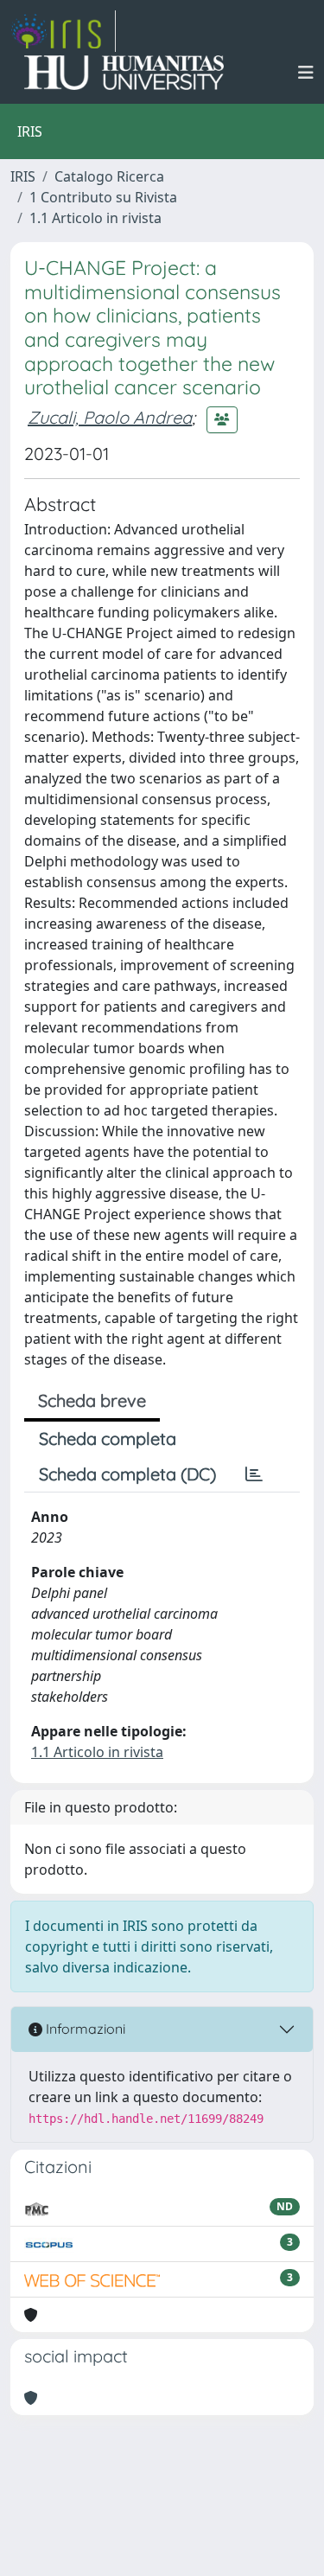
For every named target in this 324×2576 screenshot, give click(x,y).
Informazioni (84, 2029)
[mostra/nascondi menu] (306, 73)
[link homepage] (63, 31)
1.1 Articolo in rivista (95, 218)
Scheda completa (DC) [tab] (127, 1474)
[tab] (254, 1474)
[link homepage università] (124, 73)
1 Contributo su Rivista (103, 197)
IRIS (23, 176)
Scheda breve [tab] (92, 1400)
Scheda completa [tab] (108, 1438)
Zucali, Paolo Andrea (110, 417)
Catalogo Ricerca (109, 176)
